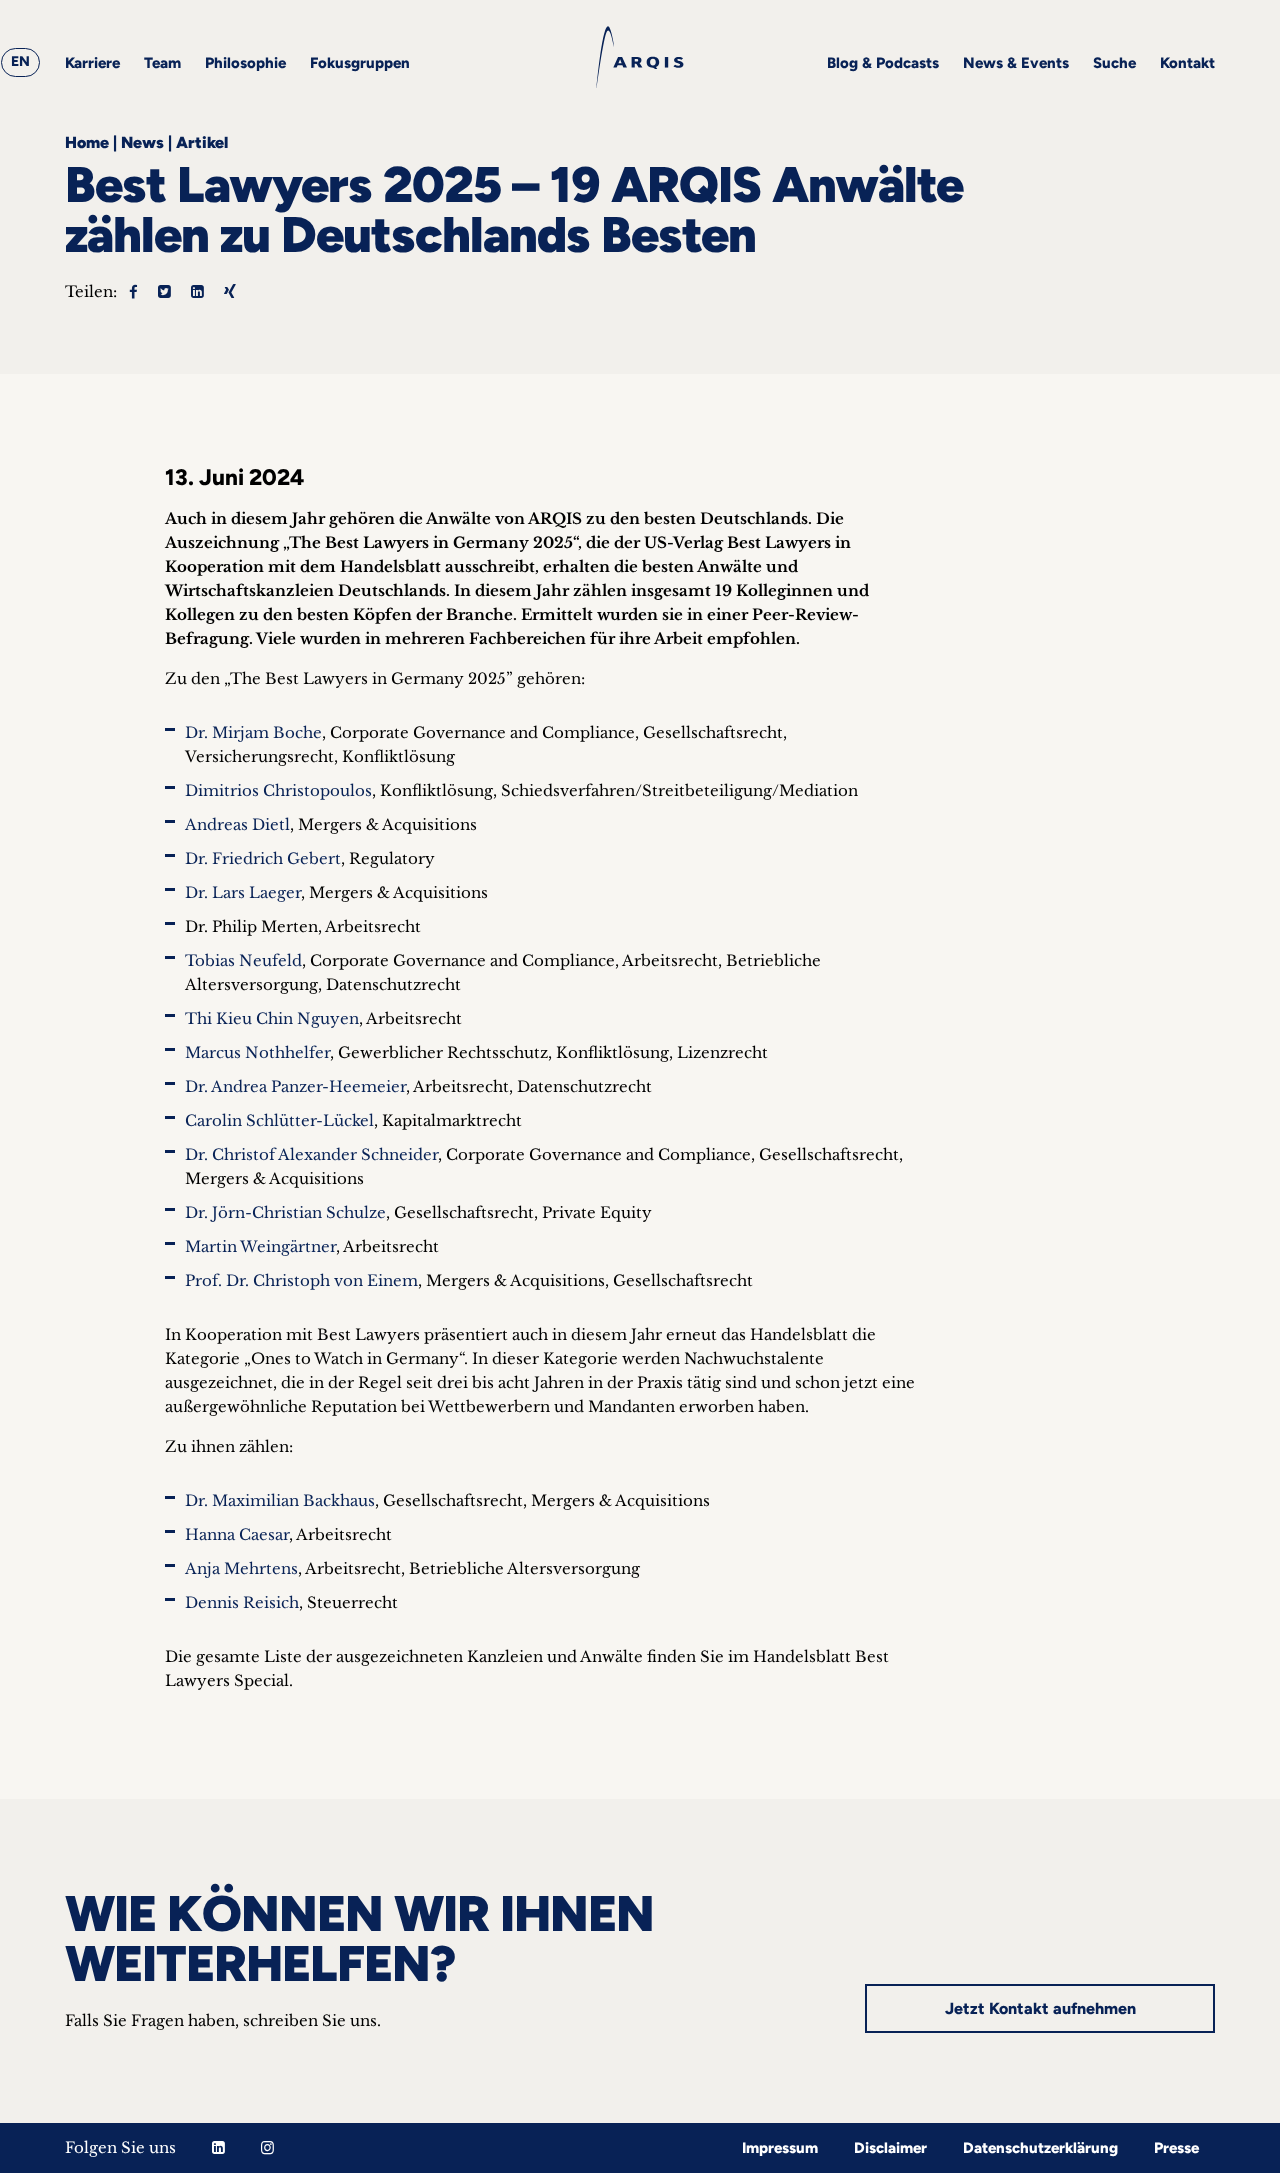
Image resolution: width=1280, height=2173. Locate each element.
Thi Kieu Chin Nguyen (272, 1018)
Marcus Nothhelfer (257, 1052)
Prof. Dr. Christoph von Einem (301, 1280)
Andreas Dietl (237, 824)
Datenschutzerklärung (1040, 2148)
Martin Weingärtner (260, 1246)
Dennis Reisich (242, 1602)
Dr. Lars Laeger (243, 892)
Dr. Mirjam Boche (253, 732)
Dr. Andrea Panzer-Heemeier (295, 1086)
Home (87, 142)
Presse (1176, 2148)
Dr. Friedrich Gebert (263, 858)
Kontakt (1187, 63)
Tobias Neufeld (243, 960)
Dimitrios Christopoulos (278, 790)
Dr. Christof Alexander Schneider (311, 1154)
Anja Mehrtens (241, 1568)
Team (162, 63)
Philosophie (245, 63)
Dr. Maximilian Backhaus (280, 1500)
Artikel (202, 142)
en (20, 61)
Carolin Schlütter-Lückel (279, 1120)
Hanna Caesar (237, 1534)
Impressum (780, 2148)
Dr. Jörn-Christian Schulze (285, 1212)
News (142, 142)
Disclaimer (890, 2148)
